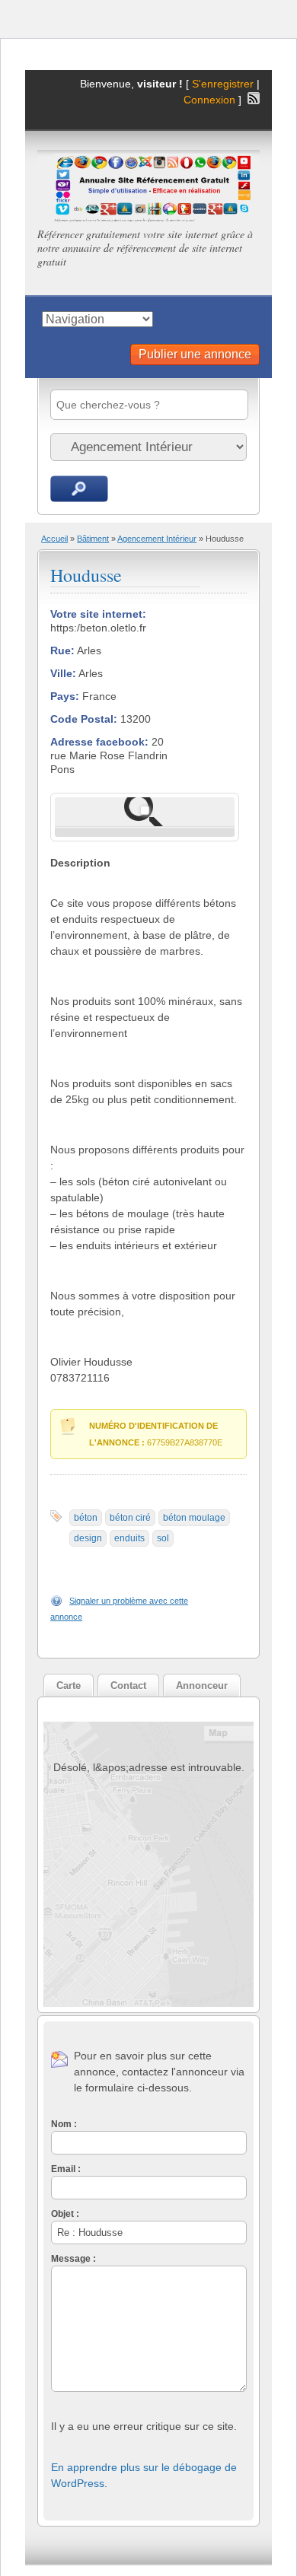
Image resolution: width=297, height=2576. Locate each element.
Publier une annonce (195, 354)
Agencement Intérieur (157, 539)
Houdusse (86, 575)
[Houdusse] (145, 812)
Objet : (65, 2214)
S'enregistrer (223, 84)
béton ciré (130, 1518)
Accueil (54, 539)
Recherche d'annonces (79, 489)
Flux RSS (254, 98)
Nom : (64, 2124)
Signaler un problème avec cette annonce (119, 1609)
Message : (73, 2259)
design (88, 1538)
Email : (66, 2169)
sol (163, 1538)
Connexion (211, 100)
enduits (129, 1538)
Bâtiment (93, 539)
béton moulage (194, 1518)
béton (86, 1518)
